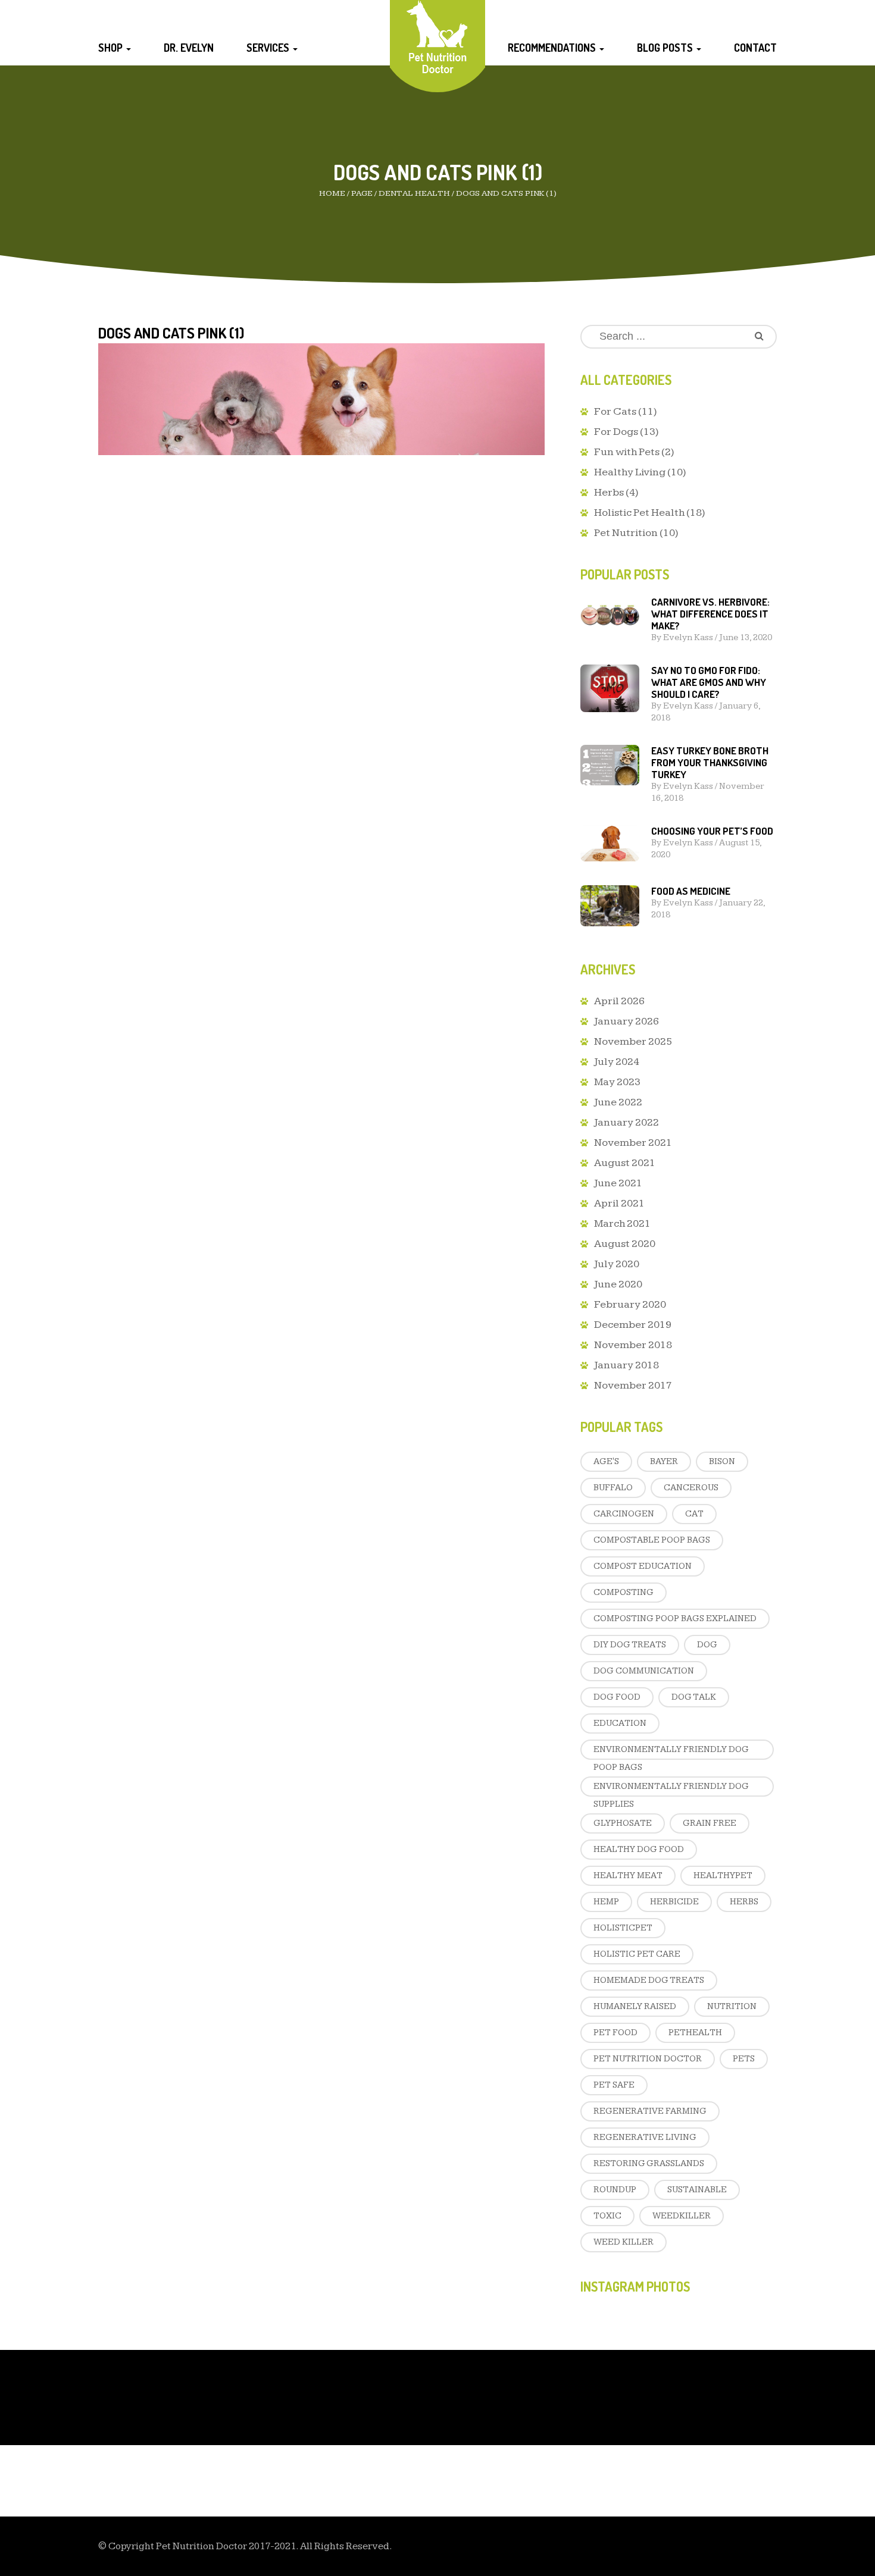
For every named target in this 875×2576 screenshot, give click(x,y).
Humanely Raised (635, 2006)
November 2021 (633, 1143)
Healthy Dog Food (639, 1849)
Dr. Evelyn (189, 48)
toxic (607, 2216)
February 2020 (630, 1304)
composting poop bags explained (675, 1618)
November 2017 (633, 1385)
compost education (643, 1566)
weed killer (624, 2242)
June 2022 (618, 1102)
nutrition (732, 2006)
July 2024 (617, 1062)
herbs (744, 1902)
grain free (710, 1823)
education (620, 1723)
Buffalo (613, 1488)
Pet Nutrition (626, 533)
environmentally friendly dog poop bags (671, 1752)
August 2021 (625, 1163)
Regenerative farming (650, 2111)
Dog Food (617, 1697)
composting (624, 1592)
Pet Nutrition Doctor (648, 2059)
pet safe (614, 2085)
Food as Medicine (691, 891)
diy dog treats (630, 1645)
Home (332, 193)
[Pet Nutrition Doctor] (438, 37)
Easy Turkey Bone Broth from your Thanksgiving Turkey (710, 762)
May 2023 (617, 1082)
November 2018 (633, 1345)
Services (269, 48)
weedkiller (682, 2216)
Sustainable (697, 2190)
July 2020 (617, 1264)
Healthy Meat (628, 1875)
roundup (615, 2190)
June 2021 (618, 1183)
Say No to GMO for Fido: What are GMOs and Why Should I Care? (709, 682)
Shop (112, 48)
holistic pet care (637, 1954)
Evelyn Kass (688, 637)
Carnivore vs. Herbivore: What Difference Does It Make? (710, 614)
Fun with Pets (627, 452)
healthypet (723, 1875)
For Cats (615, 411)
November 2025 (633, 1041)
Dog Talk (694, 1697)
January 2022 (626, 1122)
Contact (755, 48)
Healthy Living (630, 472)
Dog (707, 1645)
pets (744, 2059)
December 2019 (633, 1325)
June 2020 (618, 1284)
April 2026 (619, 1001)
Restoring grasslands (649, 2163)
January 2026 (626, 1021)
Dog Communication (644, 1671)
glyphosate (623, 1823)
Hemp (606, 1902)
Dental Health (414, 193)
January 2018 (626, 1365)
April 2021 (619, 1203)
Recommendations (553, 48)
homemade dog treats (649, 1980)
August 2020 (625, 1244)
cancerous (691, 1488)
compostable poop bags (652, 1540)
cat (694, 1514)
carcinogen (624, 1514)
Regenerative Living (645, 2137)
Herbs (609, 492)
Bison (722, 1461)
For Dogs (616, 432)
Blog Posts (666, 48)
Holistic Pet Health (639, 513)
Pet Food (615, 2033)
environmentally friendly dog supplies (671, 1789)
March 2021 (622, 1223)
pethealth (695, 2033)
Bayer (664, 1461)
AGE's (606, 1461)
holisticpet (623, 1928)
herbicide (674, 1902)
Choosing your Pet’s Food (712, 831)
